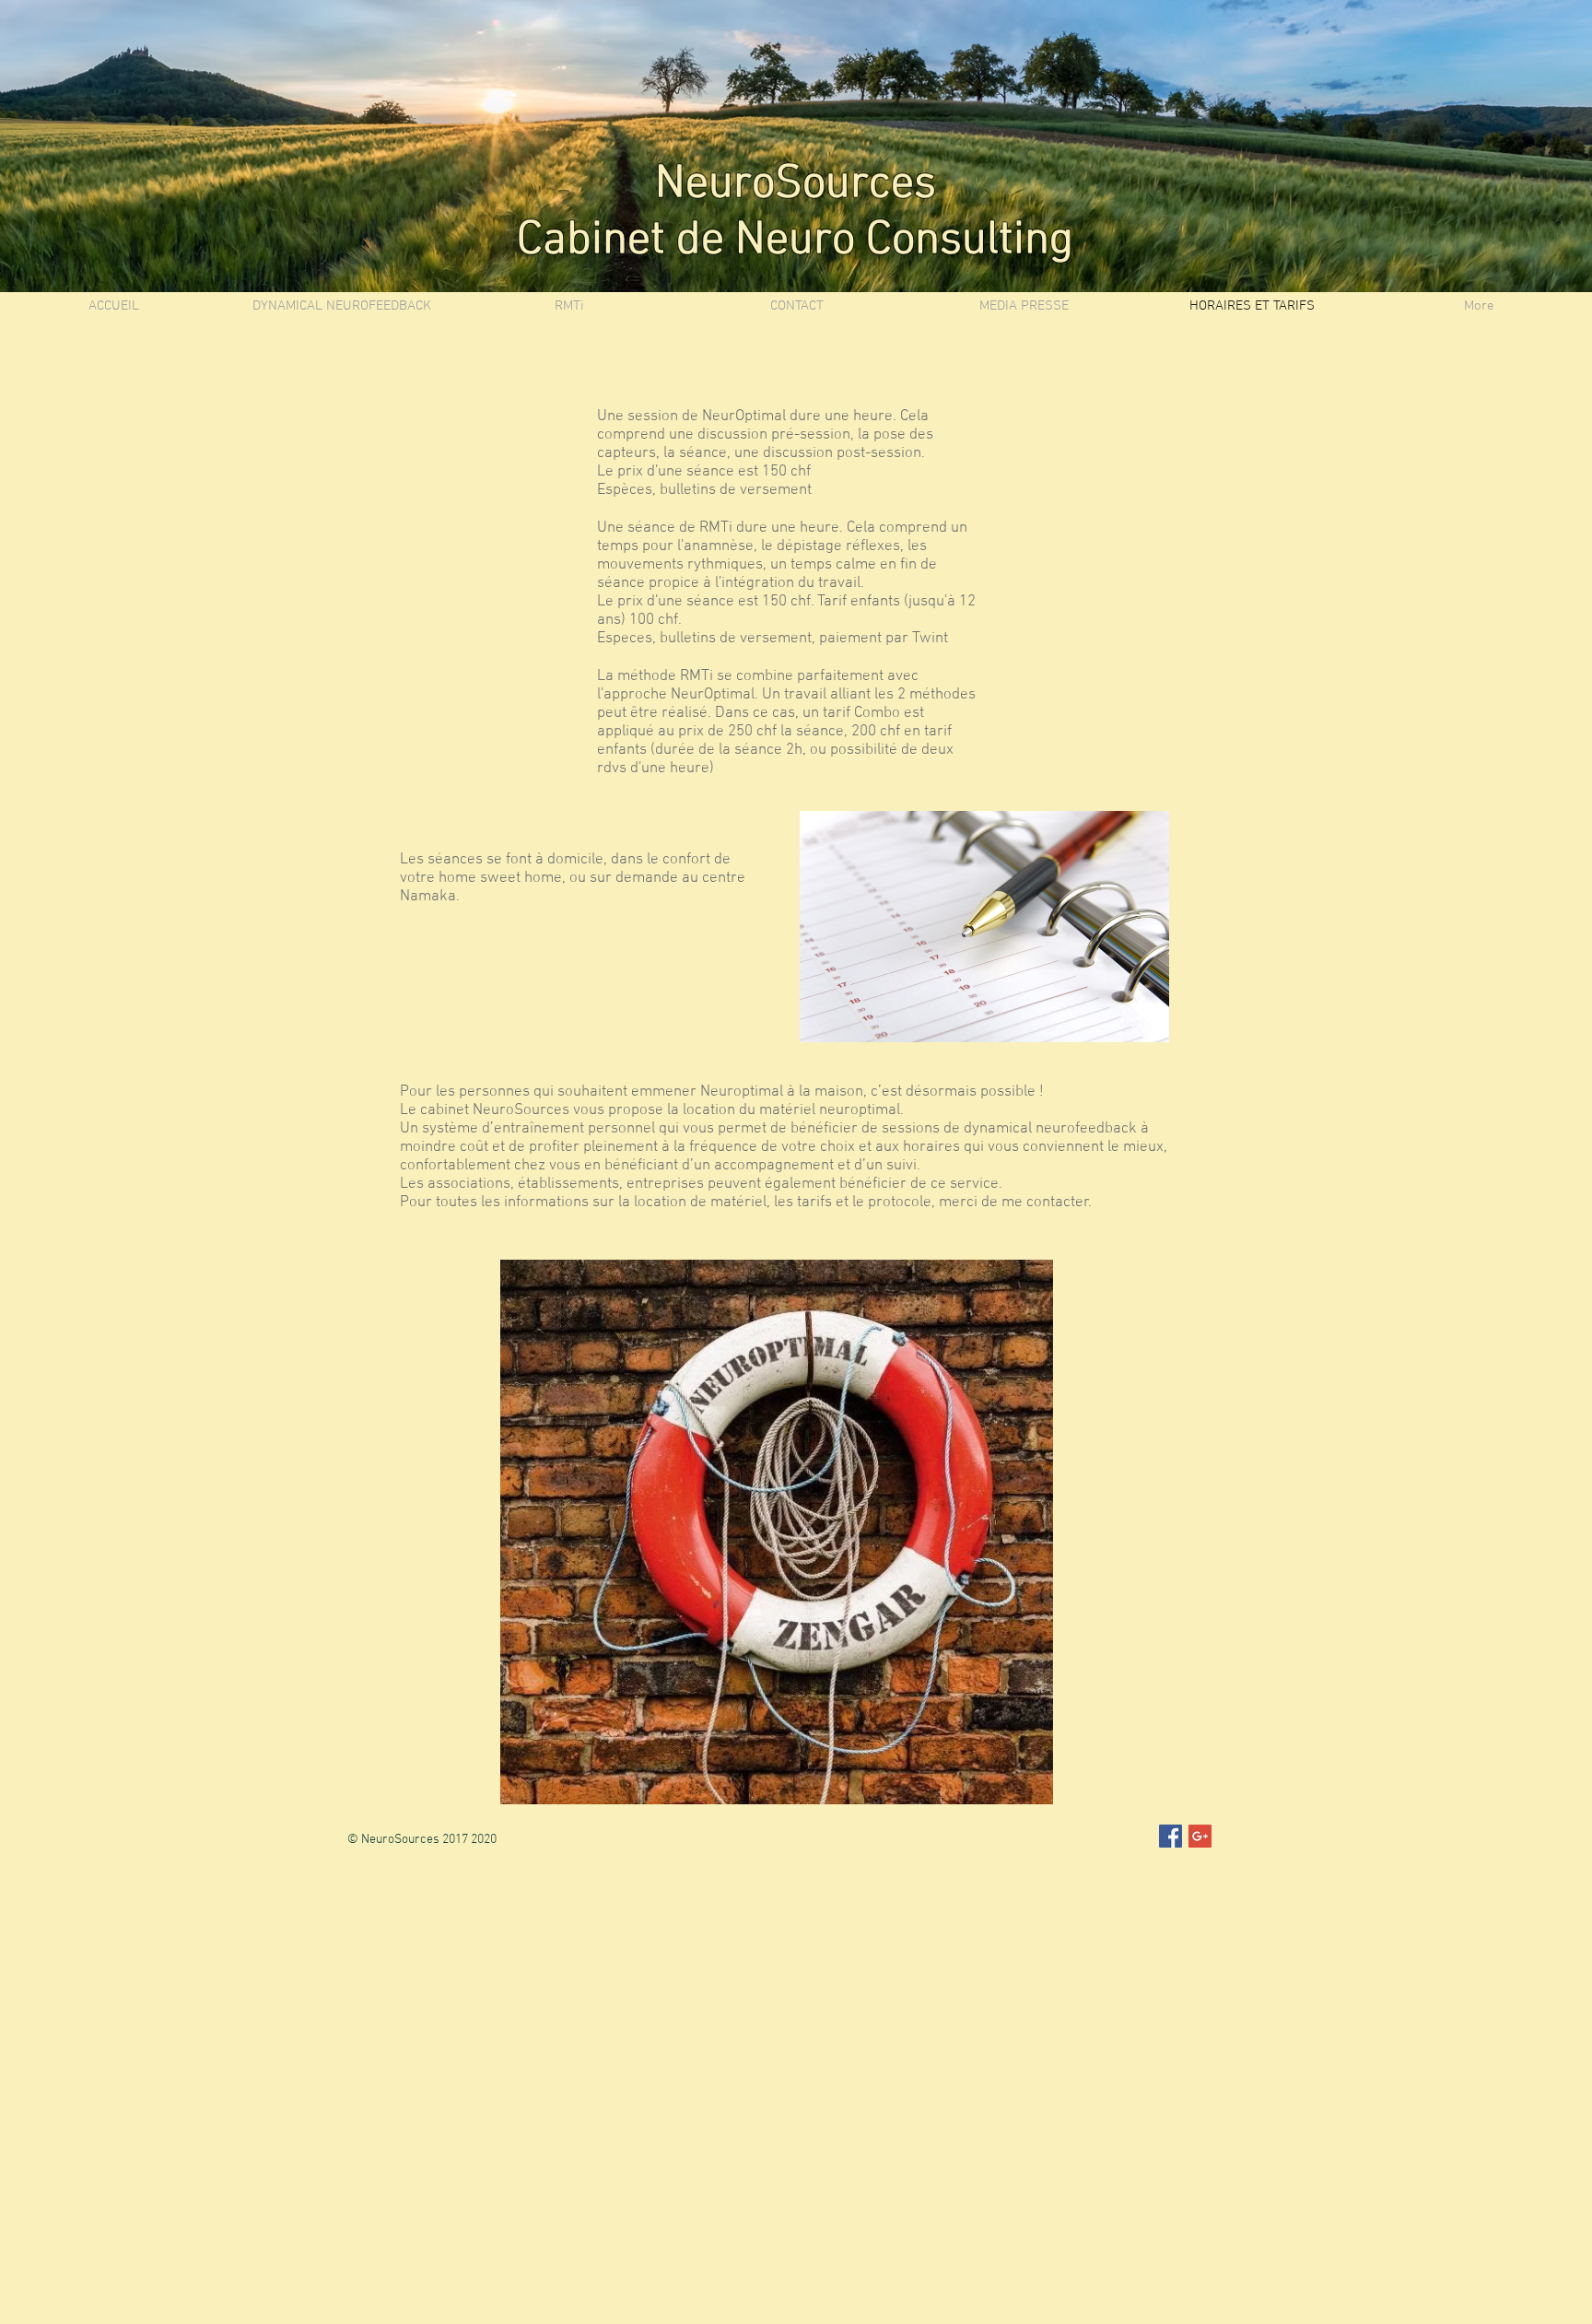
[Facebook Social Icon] (1171, 1836)
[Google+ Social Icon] (1200, 1836)
